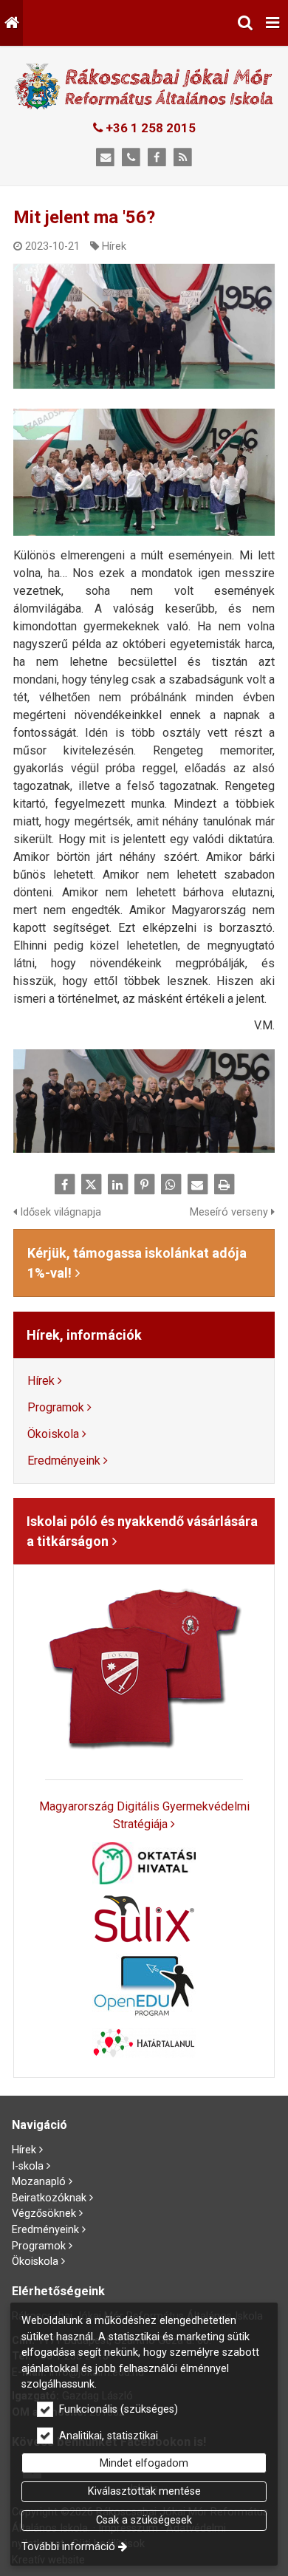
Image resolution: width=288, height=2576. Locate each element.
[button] (272, 23)
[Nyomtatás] (224, 1185)
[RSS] (183, 158)
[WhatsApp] (171, 1185)
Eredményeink (64, 1461)
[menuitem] (11, 23)
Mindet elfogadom (144, 2463)
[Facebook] (157, 158)
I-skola (28, 2166)
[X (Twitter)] (91, 1185)
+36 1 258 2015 (149, 128)
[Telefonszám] (131, 158)
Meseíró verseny (230, 1212)
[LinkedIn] (117, 1185)
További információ (68, 2547)
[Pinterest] (144, 1185)
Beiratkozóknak (49, 2198)
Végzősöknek (44, 2214)
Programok (56, 1407)
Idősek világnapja (59, 1212)
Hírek (114, 246)
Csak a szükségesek (144, 2520)
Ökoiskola (53, 1434)
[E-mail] (105, 158)
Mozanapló (39, 2182)
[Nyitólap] (11, 23)
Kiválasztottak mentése (144, 2491)
